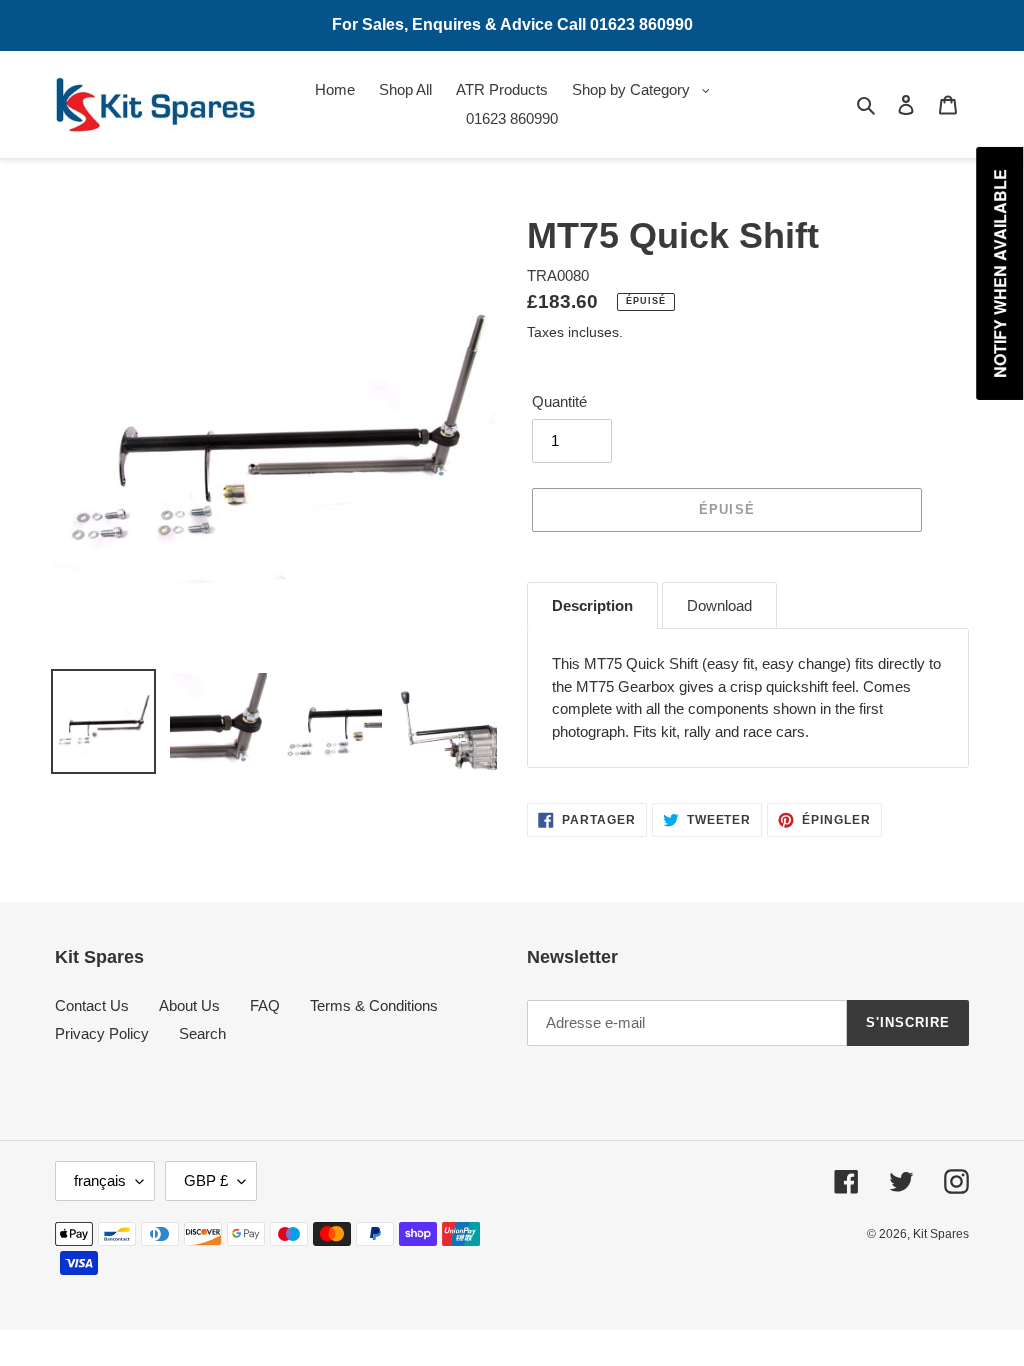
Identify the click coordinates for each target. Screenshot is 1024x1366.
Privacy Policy (102, 1033)
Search (202, 1033)
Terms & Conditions (374, 1005)
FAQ (265, 1005)
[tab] (592, 606)
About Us (189, 1005)
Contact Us (92, 1005)
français (100, 1180)
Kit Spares (941, 1234)
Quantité (559, 401)
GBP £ (206, 1180)
